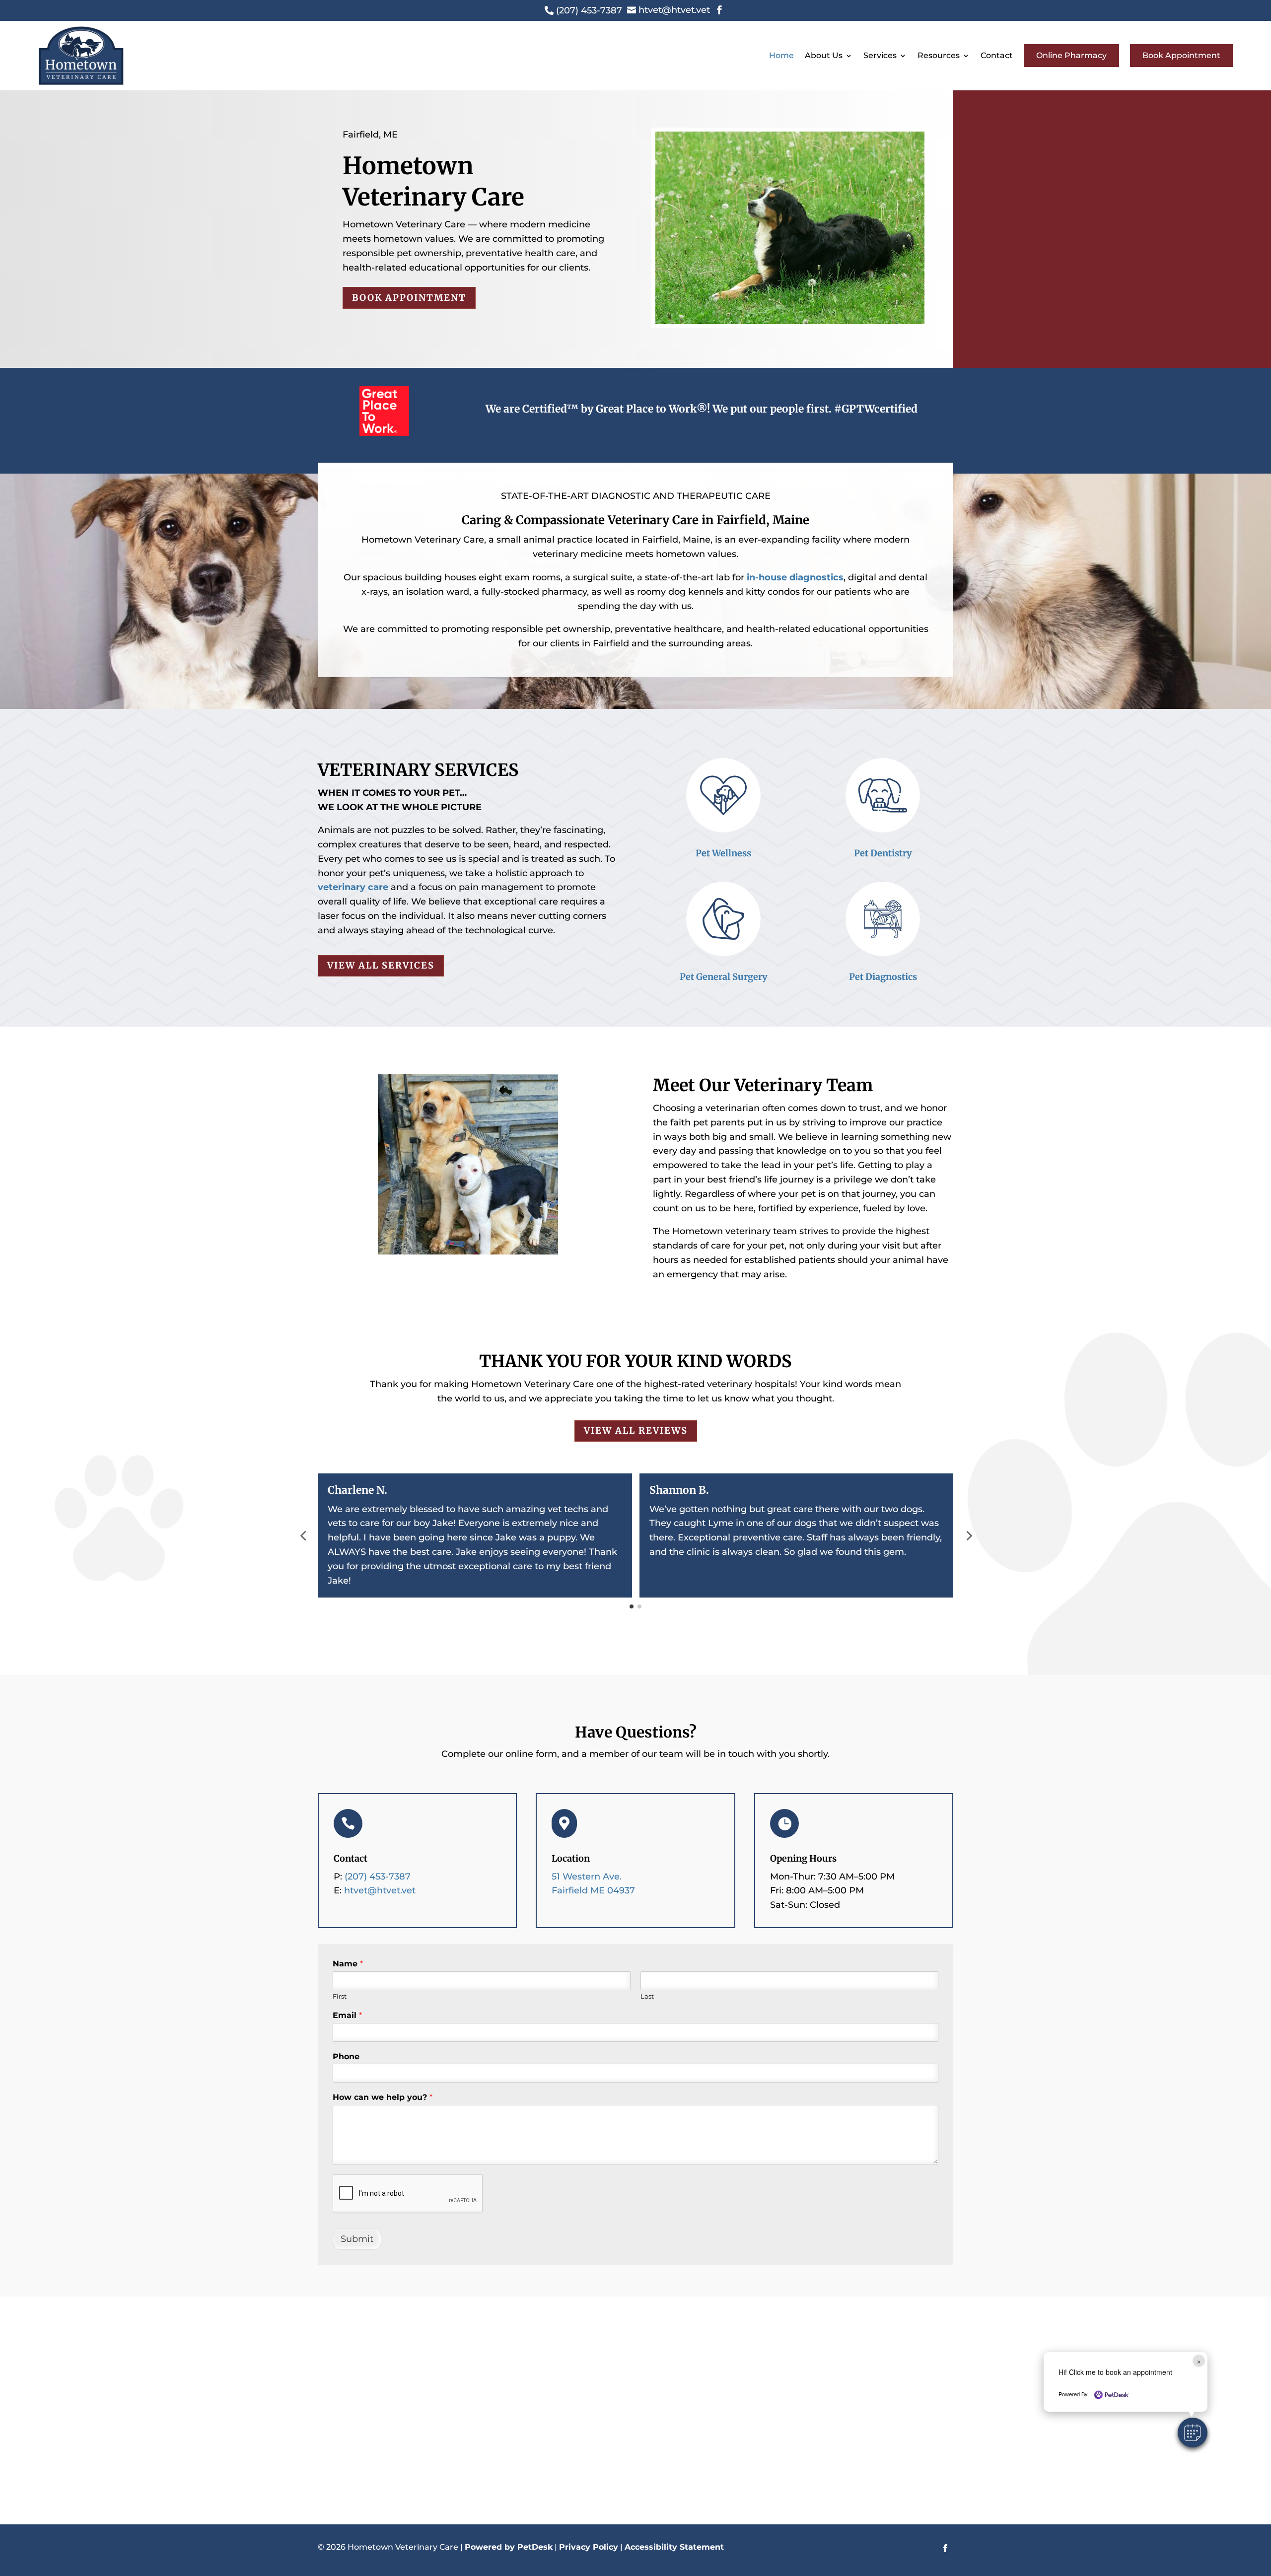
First (340, 1996)
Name (348, 1964)
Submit (357, 2239)
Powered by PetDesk (509, 2547)
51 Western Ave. (587, 1877)
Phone (346, 2056)
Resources (939, 55)
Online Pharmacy (1071, 55)
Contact (997, 55)
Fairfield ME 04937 (593, 1890)
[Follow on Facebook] (945, 2548)
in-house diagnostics (795, 577)
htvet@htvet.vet (380, 1890)
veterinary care (353, 887)
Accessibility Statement (674, 2547)
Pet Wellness (723, 853)
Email (347, 2015)
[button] (1193, 2433)
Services (880, 55)
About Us (824, 55)
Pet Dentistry (883, 853)
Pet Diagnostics (883, 977)
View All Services (381, 965)
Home (781, 55)
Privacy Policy (589, 2547)
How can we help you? (383, 2097)
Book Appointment (1181, 55)
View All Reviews (636, 1430)
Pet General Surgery (724, 977)
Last (647, 1996)
